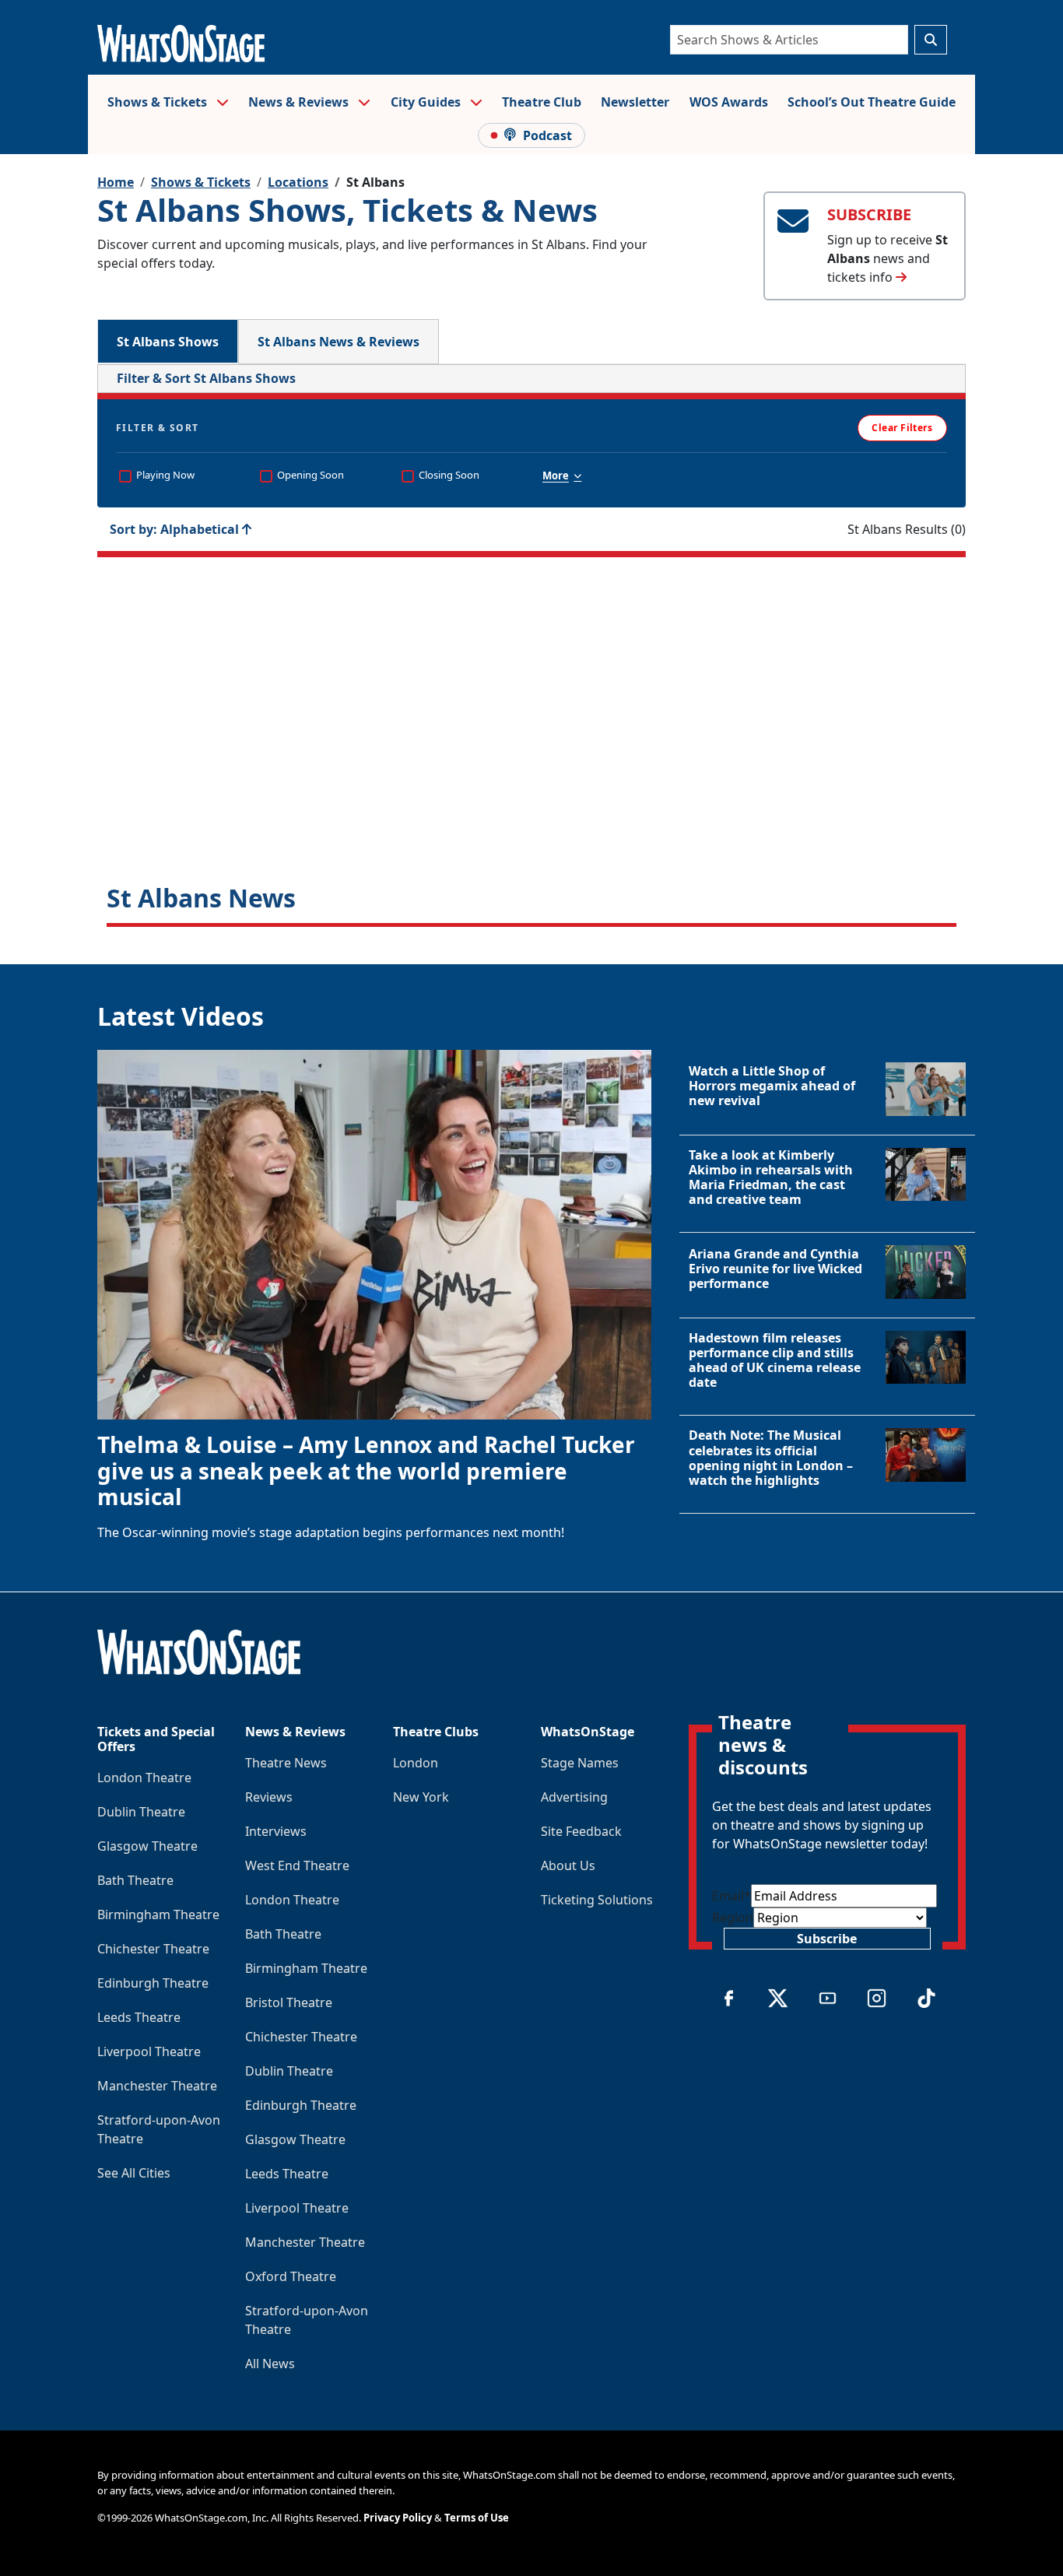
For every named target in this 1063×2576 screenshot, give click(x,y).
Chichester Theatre (153, 1949)
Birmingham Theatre (158, 1914)
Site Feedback (581, 1831)
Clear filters (532, 749)
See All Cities (134, 2173)
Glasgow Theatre (147, 1846)
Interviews (276, 1831)
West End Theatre (297, 1865)
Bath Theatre (135, 1880)
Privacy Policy (398, 2518)
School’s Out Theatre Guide (872, 102)
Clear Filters (902, 428)
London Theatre (144, 1778)
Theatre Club (542, 102)
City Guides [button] (427, 102)
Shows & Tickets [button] (159, 102)
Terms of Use (477, 2518)
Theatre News (286, 1763)
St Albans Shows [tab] (168, 342)
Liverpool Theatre (149, 2051)
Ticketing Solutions (597, 1900)
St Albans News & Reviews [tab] (339, 342)
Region (733, 1918)
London (416, 1763)
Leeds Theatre (139, 2017)
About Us (568, 1865)
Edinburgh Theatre (153, 1983)
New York (421, 1797)
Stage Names (580, 1763)
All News (270, 2364)
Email (731, 1896)
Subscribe (827, 1939)
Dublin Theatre (141, 1812)
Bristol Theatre (289, 2002)
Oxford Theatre (291, 2276)
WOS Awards (729, 102)
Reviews (269, 1797)
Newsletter (635, 102)
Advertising (574, 1797)
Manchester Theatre (157, 2086)
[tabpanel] (531, 646)
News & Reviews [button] (300, 102)
